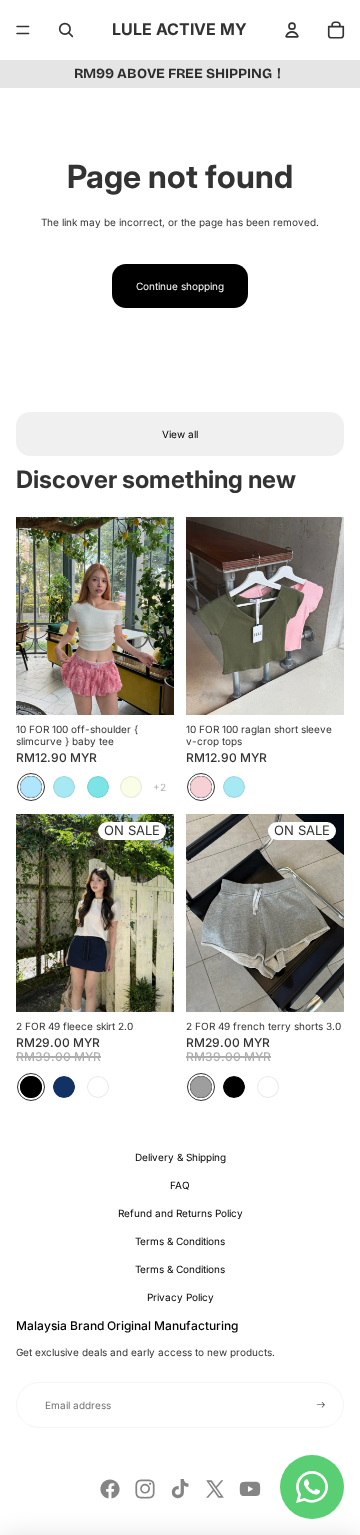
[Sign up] (321, 1405)
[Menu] (23, 30)
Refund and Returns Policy (180, 1213)
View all (180, 434)
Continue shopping (180, 286)
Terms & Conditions (180, 1241)
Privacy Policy (180, 1297)
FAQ (180, 1185)
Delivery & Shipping (180, 1157)
